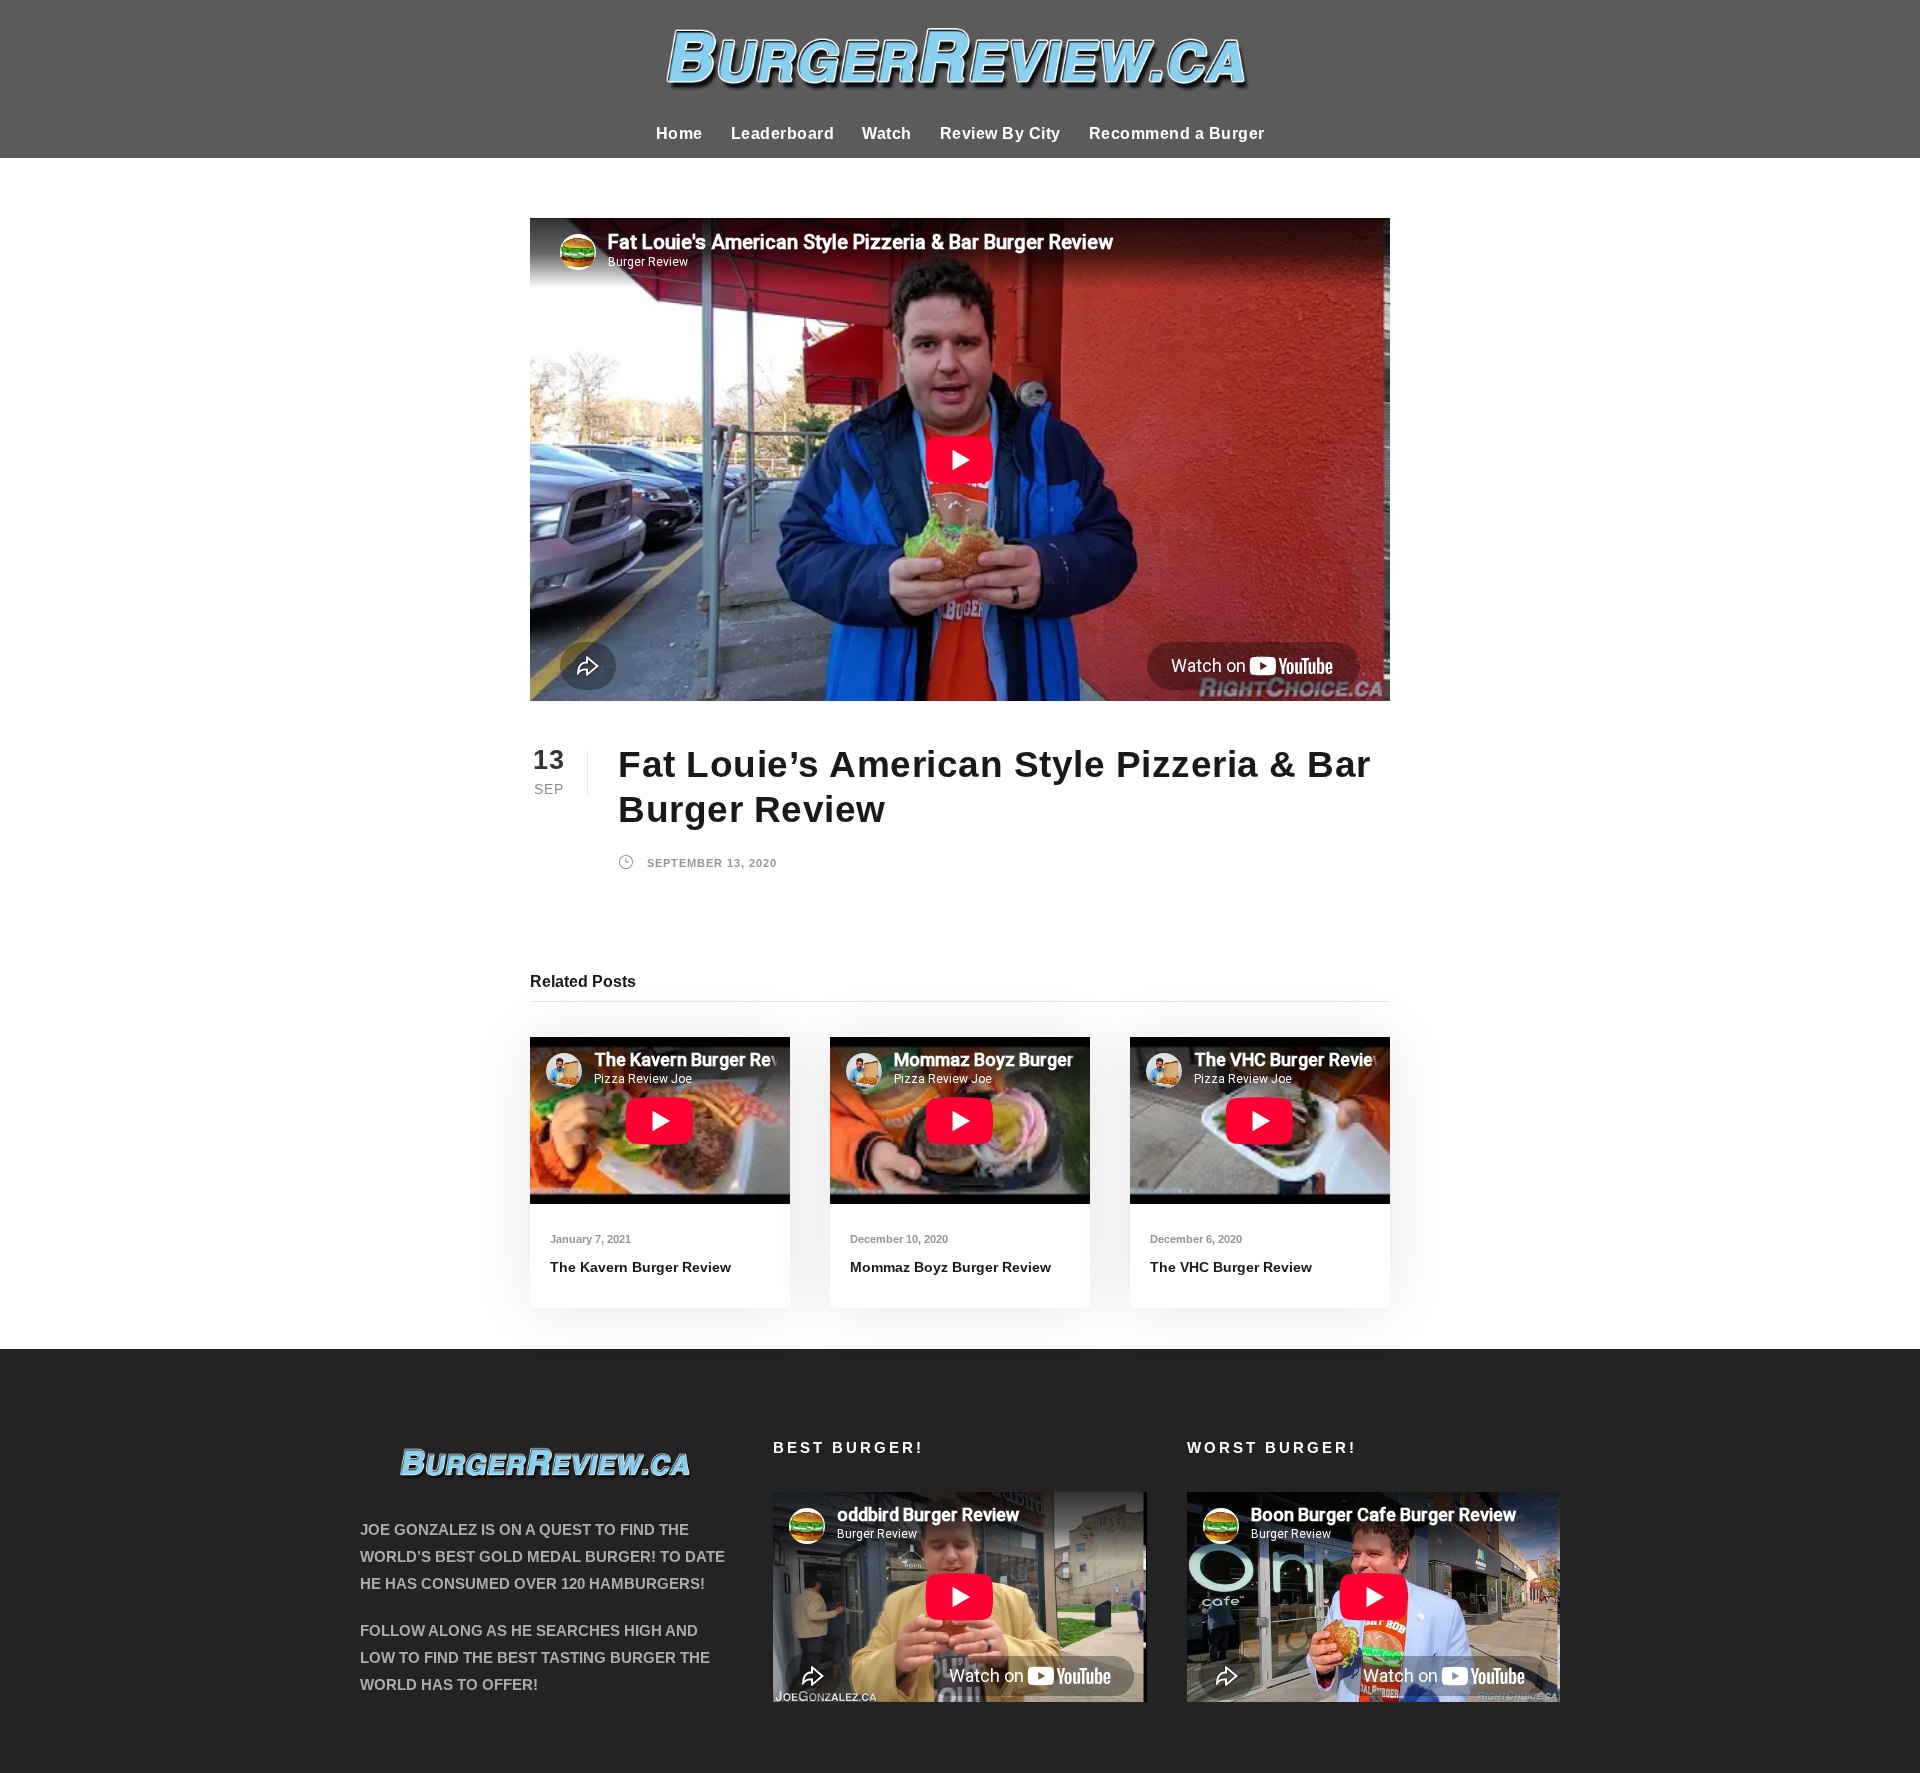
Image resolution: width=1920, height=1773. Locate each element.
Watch (887, 133)
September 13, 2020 (712, 863)
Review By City (1000, 133)
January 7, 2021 (590, 1239)
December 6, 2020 (1196, 1239)
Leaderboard (783, 133)
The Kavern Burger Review (640, 1267)
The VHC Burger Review (1231, 1267)
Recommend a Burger (1177, 133)
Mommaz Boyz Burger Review (950, 1267)
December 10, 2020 (899, 1239)
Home (679, 133)
